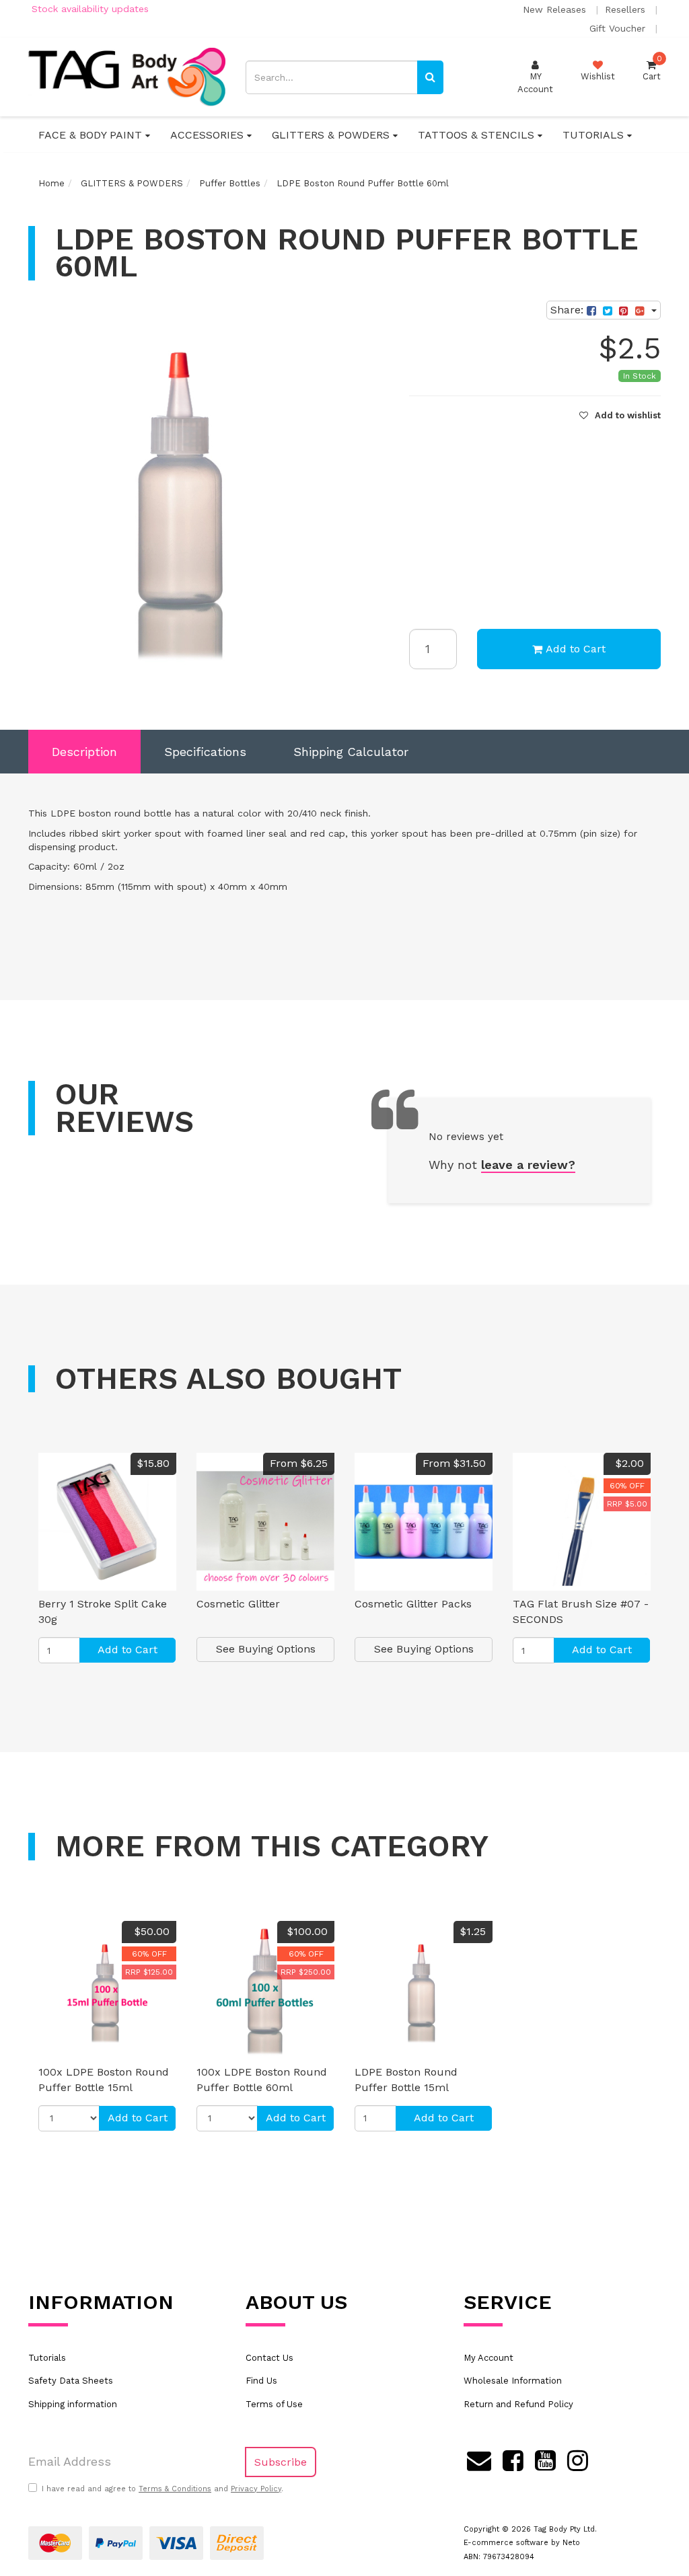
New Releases (556, 9)
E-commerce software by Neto (522, 2543)
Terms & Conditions (175, 2489)
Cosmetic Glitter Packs (413, 1604)
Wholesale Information (513, 2381)
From (299, 1463)
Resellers (627, 9)
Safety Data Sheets (71, 2381)
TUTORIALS (595, 135)
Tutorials (47, 2358)
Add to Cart (576, 649)
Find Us (261, 2381)
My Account (488, 2358)
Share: (569, 310)
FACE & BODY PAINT (92, 135)
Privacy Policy (256, 2489)
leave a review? (528, 1165)
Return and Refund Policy (518, 2404)
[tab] (84, 752)
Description (84, 752)
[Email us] (479, 2459)
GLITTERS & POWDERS (332, 135)
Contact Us (269, 2358)
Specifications (205, 752)
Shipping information (73, 2404)
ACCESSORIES (209, 135)
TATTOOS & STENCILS (478, 135)
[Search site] (430, 77)
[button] (620, 415)
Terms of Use (274, 2404)
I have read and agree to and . (162, 2489)
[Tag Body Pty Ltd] (127, 76)
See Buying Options (266, 1649)
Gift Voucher (619, 28)
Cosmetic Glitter (238, 1604)
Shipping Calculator (351, 752)
